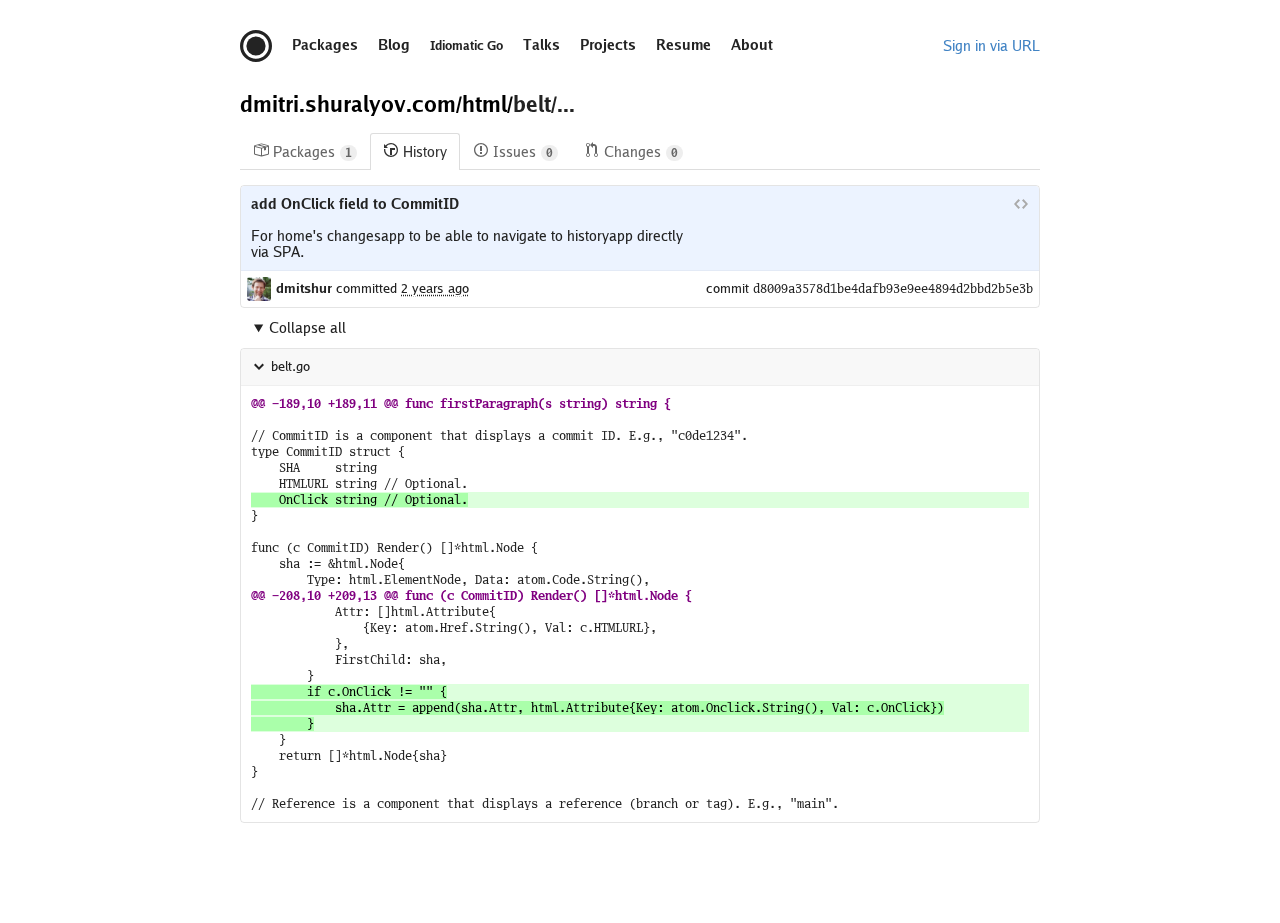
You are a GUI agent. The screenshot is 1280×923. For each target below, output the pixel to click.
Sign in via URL (991, 46)
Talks (541, 45)
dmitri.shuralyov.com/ (351, 104)
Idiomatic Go (466, 46)
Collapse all (307, 328)
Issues (523, 152)
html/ (487, 104)
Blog (394, 45)
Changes (641, 152)
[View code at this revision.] (1021, 204)
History (425, 152)
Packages (325, 45)
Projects (608, 45)
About (752, 45)
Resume (683, 45)
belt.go (290, 366)
